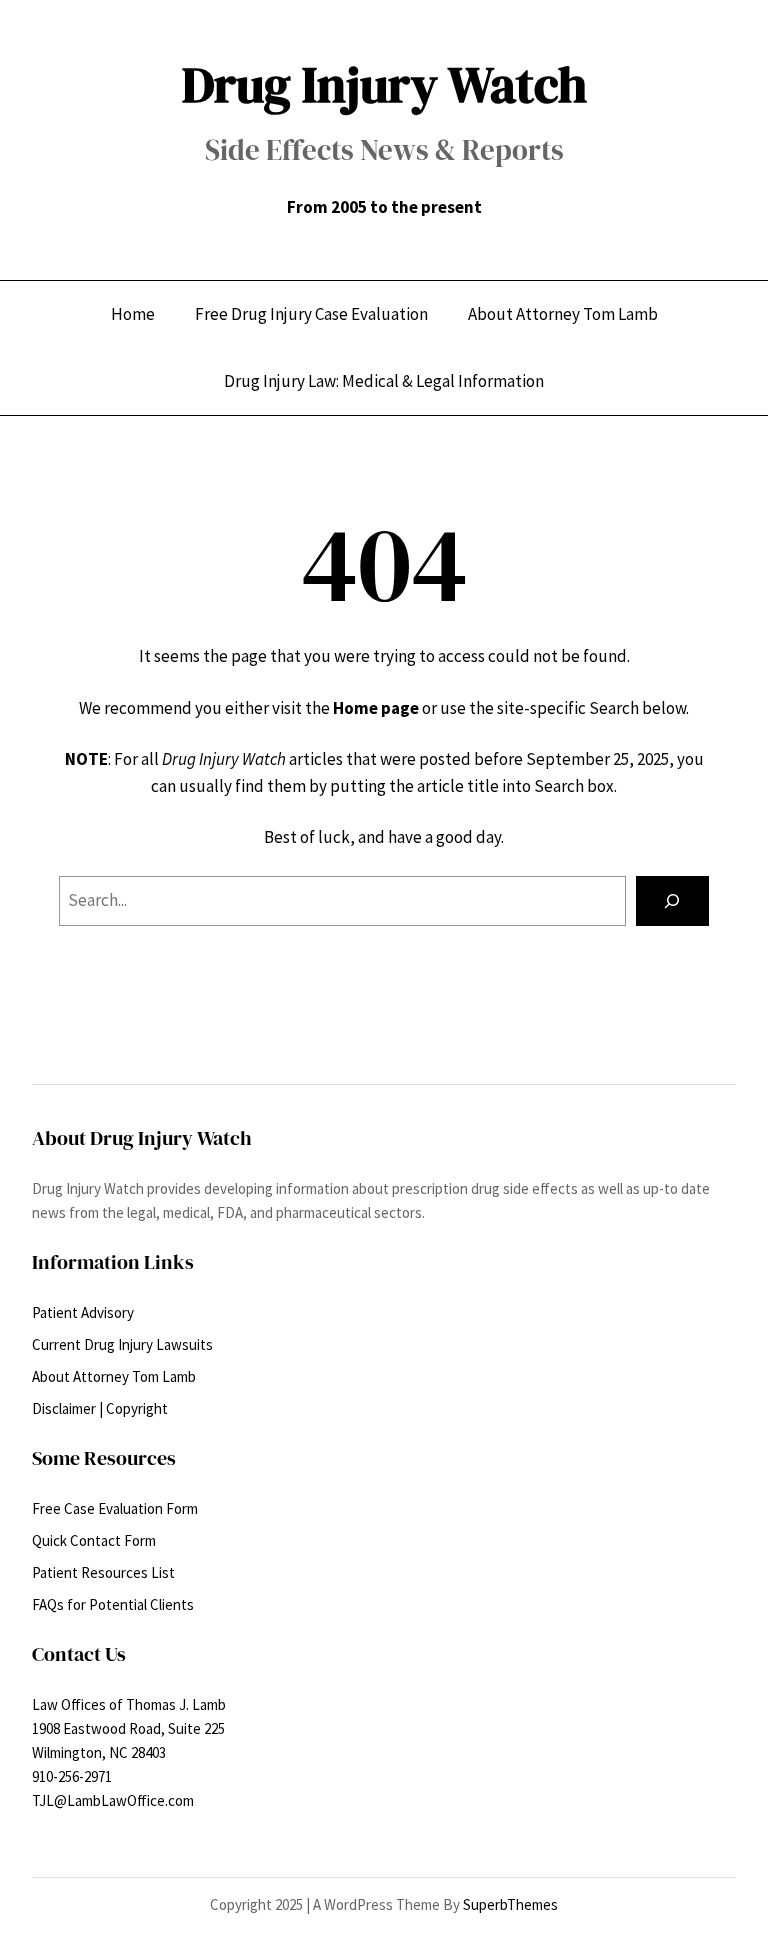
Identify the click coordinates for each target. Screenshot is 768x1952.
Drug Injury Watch (384, 84)
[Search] (672, 901)
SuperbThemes (510, 1904)
